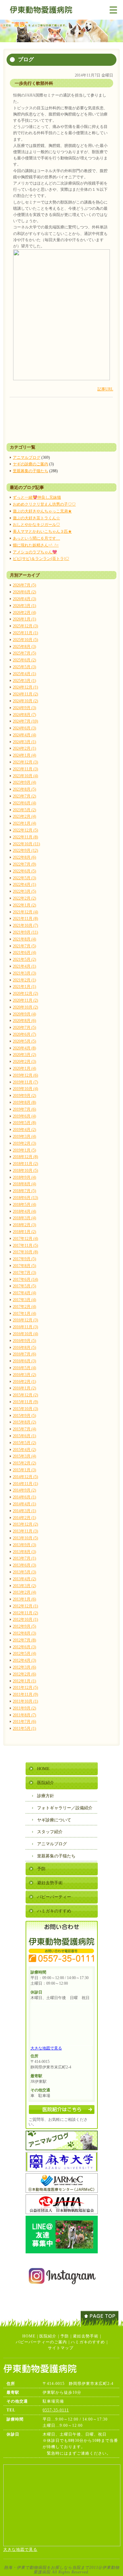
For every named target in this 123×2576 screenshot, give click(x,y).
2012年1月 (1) (24, 1681)
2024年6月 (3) (24, 728)
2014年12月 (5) (25, 1477)
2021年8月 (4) (24, 939)
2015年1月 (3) (24, 1470)
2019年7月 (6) (24, 1109)
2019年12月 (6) (25, 1075)
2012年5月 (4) (24, 1654)
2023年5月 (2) (24, 810)
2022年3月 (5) (24, 891)
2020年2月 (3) (24, 1062)
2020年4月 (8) (24, 1048)
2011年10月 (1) (25, 1701)
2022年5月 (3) (24, 878)
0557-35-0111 (56, 2410)
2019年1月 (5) (24, 1150)
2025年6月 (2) (24, 660)
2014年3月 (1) (24, 1511)
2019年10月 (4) (25, 1089)
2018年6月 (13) (25, 1198)
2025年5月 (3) (24, 667)
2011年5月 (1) (24, 1728)
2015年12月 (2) (25, 1395)
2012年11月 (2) (25, 1613)
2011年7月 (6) (24, 1722)
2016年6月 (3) (24, 1361)
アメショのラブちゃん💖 (35, 552)
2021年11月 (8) (25, 919)
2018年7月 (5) (24, 1191)
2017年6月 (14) (25, 1279)
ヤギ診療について (54, 1820)
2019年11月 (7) (25, 1082)
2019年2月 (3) (24, 1143)
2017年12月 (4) (25, 1239)
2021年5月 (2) (24, 959)
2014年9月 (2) (24, 1490)
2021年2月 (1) (24, 980)
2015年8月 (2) (24, 1422)
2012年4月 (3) (24, 1660)
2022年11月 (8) (25, 837)
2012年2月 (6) (24, 1674)
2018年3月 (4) (24, 1218)
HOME (43, 1769)
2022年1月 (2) (24, 905)
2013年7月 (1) (24, 1558)
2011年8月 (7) (24, 1715)
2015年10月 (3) (25, 1409)
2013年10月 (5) (25, 1538)
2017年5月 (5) (24, 1286)
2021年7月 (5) (24, 946)
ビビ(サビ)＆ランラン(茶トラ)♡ (41, 559)
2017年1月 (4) (24, 1314)
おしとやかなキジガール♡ (36, 525)
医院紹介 (46, 1783)
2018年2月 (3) (24, 1225)
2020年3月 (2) (24, 1055)
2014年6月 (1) (24, 1497)
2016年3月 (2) (24, 1375)
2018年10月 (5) (25, 1171)
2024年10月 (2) (25, 701)
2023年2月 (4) (24, 816)
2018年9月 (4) (24, 1177)
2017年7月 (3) (24, 1273)
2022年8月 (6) (24, 857)
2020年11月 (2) (25, 1000)
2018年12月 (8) (25, 1157)
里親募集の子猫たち (31, 471)
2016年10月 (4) (25, 1334)
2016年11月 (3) (25, 1327)
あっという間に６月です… (36, 538)
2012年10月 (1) (25, 1619)
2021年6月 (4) (24, 953)
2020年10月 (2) (25, 1007)
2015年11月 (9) (25, 1402)
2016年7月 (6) (24, 1354)
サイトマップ (61, 2348)
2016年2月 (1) (24, 1382)
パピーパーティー (54, 1897)
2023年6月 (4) (24, 803)
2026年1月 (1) (24, 619)
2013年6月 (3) (24, 1565)
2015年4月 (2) (24, 1450)
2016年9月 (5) (24, 1341)
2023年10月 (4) (25, 776)
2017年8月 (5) (24, 1266)
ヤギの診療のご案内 (31, 464)
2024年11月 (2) (25, 694)
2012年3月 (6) (24, 1667)
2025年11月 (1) (25, 633)
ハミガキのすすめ (54, 1911)
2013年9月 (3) (24, 1545)
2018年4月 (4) (24, 1211)
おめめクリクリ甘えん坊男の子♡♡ (44, 504)
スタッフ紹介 (50, 1832)
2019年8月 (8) (24, 1102)
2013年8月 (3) (24, 1552)
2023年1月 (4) (24, 823)
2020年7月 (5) (24, 1028)
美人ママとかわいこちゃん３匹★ (42, 531)
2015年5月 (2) (24, 1443)
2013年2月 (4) (24, 1592)
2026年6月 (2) (24, 592)
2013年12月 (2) (25, 1524)
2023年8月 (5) (24, 789)
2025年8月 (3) (24, 647)
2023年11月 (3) (25, 769)
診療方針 (46, 1796)
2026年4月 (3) (24, 599)
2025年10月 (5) (25, 640)
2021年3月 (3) (24, 973)
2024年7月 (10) (25, 721)
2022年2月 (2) (24, 898)
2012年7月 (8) (24, 1640)
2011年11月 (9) (25, 1694)
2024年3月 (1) (24, 742)
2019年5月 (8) (24, 1123)
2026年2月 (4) (24, 613)
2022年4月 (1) (24, 885)
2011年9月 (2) (24, 1708)
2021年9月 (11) (25, 932)
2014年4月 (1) (24, 1504)
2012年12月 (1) (25, 1606)
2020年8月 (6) (24, 1021)
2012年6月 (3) (24, 1647)
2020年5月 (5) (24, 1041)
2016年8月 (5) (24, 1348)
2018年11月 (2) (25, 1164)
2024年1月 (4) (24, 755)
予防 (41, 1869)
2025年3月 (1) (24, 681)
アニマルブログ (27, 457)
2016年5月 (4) (24, 1368)
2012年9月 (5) (24, 1626)
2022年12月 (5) (25, 830)
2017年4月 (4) (24, 1293)
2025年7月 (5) (24, 653)
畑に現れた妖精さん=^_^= (36, 545)
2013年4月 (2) (24, 1579)
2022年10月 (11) (26, 844)
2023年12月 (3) (25, 762)
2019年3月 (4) (24, 1136)
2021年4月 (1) (24, 966)
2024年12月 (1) (25, 687)
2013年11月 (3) (25, 1531)
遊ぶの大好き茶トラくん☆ (36, 518)
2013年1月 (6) (24, 1599)
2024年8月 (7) (24, 715)
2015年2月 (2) (24, 1463)
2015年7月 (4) (24, 1429)
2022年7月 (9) (24, 864)
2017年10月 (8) (25, 1252)
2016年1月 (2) (24, 1388)
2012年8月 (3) (24, 1633)
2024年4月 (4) (24, 735)
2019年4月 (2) (24, 1130)
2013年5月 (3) (24, 1572)
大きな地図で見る (46, 2048)
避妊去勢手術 (50, 1883)
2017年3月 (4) (24, 1300)
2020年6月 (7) (24, 1034)
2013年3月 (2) (24, 1586)
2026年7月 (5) (24, 585)
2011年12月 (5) (25, 1688)
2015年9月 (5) (24, 1416)
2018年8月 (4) (24, 1184)
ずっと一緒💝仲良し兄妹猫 (37, 497)
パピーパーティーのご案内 (41, 2342)
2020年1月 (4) (24, 1068)
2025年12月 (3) (25, 626)
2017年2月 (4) (24, 1307)
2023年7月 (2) (24, 796)
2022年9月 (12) (25, 850)
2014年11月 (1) (25, 1484)
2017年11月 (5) (25, 1245)
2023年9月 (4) (24, 782)
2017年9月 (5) (24, 1259)
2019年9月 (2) (24, 1096)
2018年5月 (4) (24, 1205)
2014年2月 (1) (24, 1518)
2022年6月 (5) (24, 871)
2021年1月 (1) (24, 987)
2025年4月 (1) (24, 674)
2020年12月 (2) (25, 993)
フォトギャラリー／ (65, 1808)
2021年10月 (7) (25, 925)
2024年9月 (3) (24, 708)
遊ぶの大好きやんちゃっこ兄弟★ (42, 511)
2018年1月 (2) (24, 1232)
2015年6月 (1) (24, 1436)
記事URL (105, 389)
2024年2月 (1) (24, 748)
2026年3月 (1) (24, 606)
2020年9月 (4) (24, 1014)
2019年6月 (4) (24, 1116)
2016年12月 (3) (25, 1320)
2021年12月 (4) (25, 912)
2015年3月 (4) (24, 1456)
